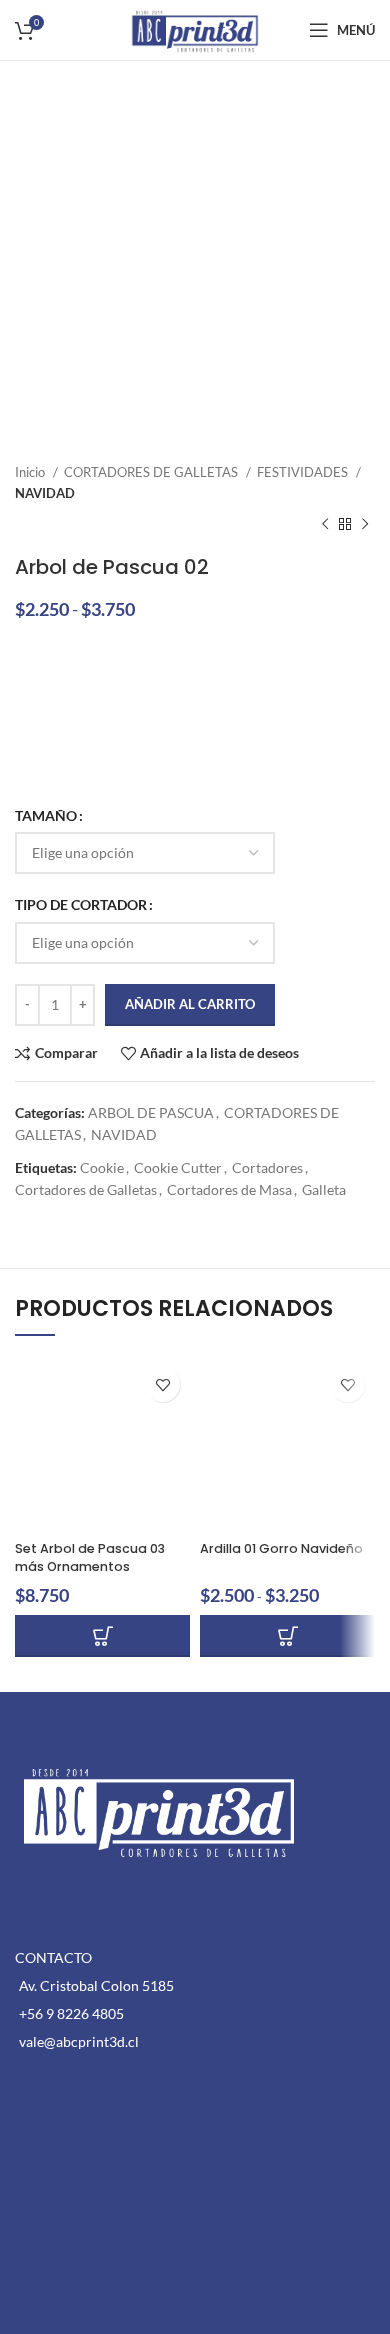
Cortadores (267, 1167)
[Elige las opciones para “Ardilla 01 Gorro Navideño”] (287, 1636)
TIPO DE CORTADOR (81, 904)
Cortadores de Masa (229, 1189)
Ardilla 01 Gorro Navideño (281, 1548)
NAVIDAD (45, 493)
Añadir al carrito (190, 1004)
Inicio (31, 472)
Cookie (102, 1167)
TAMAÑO (46, 815)
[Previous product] (325, 525)
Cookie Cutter (178, 1167)
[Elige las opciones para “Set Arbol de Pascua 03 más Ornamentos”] (102, 1636)
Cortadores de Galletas (86, 1189)
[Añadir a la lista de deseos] (162, 1384)
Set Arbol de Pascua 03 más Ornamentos (90, 1557)
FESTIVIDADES (304, 472)
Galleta (324, 1189)
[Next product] (365, 525)
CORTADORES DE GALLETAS (152, 472)
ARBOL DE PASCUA (151, 1112)
